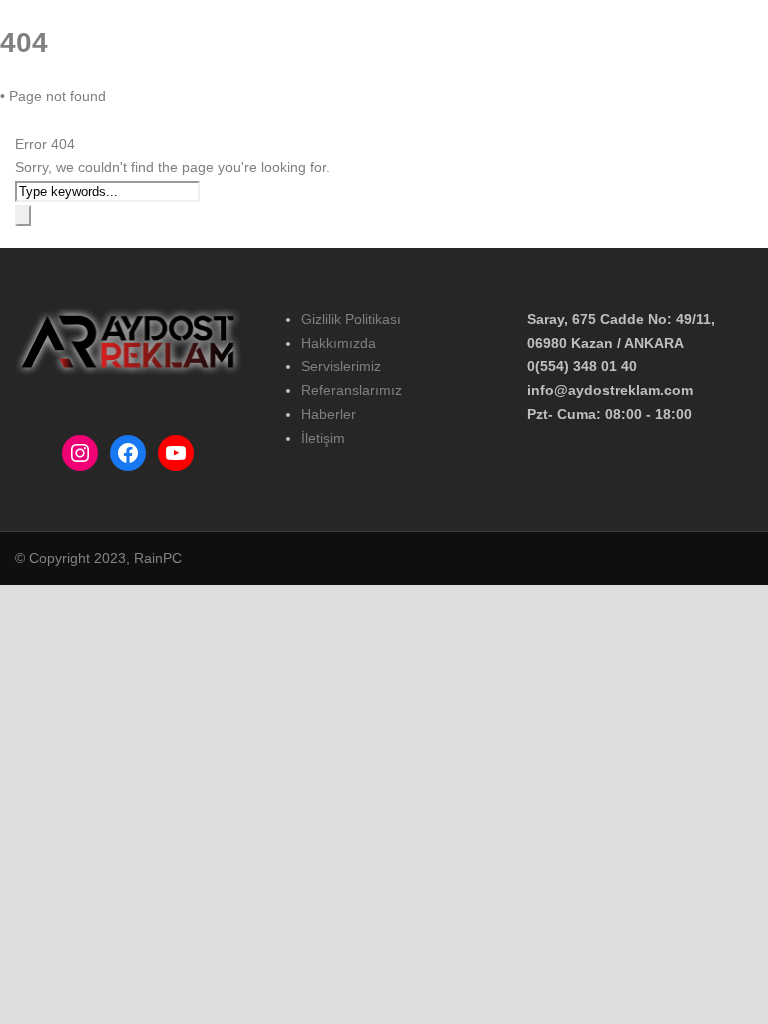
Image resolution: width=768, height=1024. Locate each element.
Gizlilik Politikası (351, 319)
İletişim (615, 110)
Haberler (544, 110)
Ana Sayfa (149, 110)
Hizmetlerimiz (337, 110)
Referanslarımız (448, 110)
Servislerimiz (341, 366)
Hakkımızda (237, 110)
